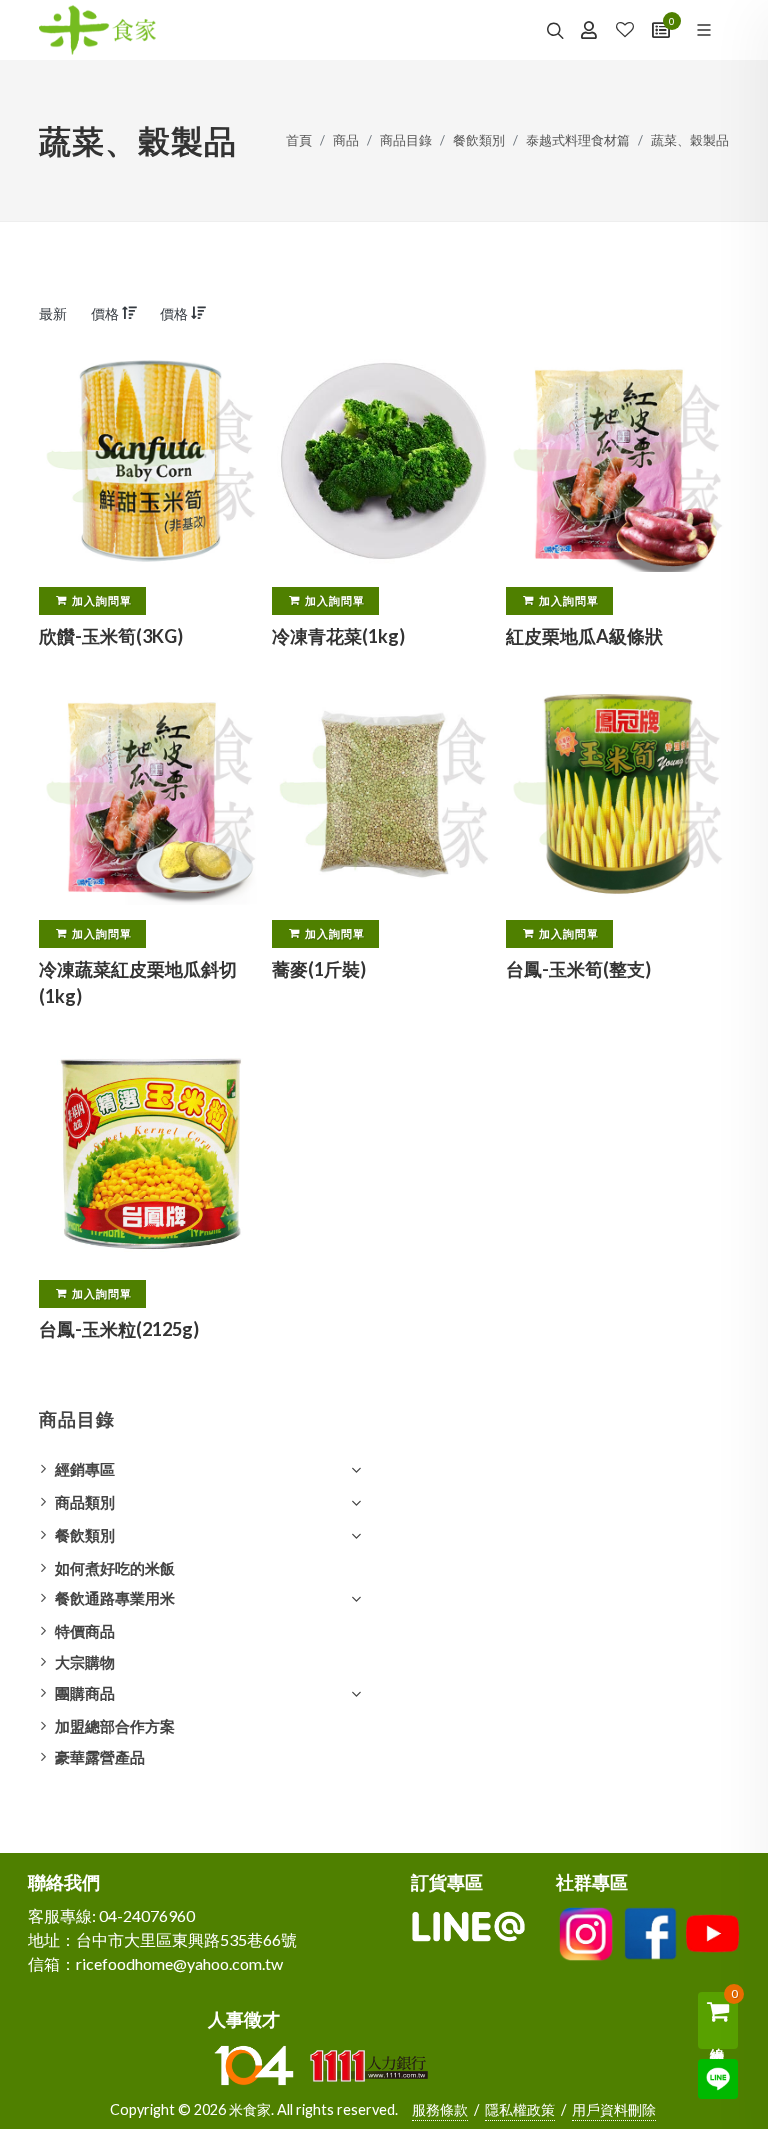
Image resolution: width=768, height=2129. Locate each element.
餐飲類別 (479, 140)
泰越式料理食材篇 (578, 140)
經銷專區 (85, 1469)
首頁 (299, 140)
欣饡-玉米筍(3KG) (111, 636)
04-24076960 (147, 1915)
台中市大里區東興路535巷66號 (186, 1939)
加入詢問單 (102, 600)
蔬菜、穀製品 (690, 140)
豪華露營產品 (100, 1757)
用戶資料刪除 (614, 2109)
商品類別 (85, 1502)
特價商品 (85, 1631)
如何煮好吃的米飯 (115, 1568)
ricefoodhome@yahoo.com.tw (179, 1963)
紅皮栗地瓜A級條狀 (584, 636)
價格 (106, 313)
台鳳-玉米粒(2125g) (119, 1330)
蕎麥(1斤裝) (319, 969)
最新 (53, 313)
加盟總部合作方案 (115, 1726)
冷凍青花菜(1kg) (338, 636)
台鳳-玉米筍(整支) (578, 969)
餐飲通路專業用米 (115, 1598)
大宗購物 (85, 1662)
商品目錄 (406, 140)
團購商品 (85, 1693)
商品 (346, 140)
